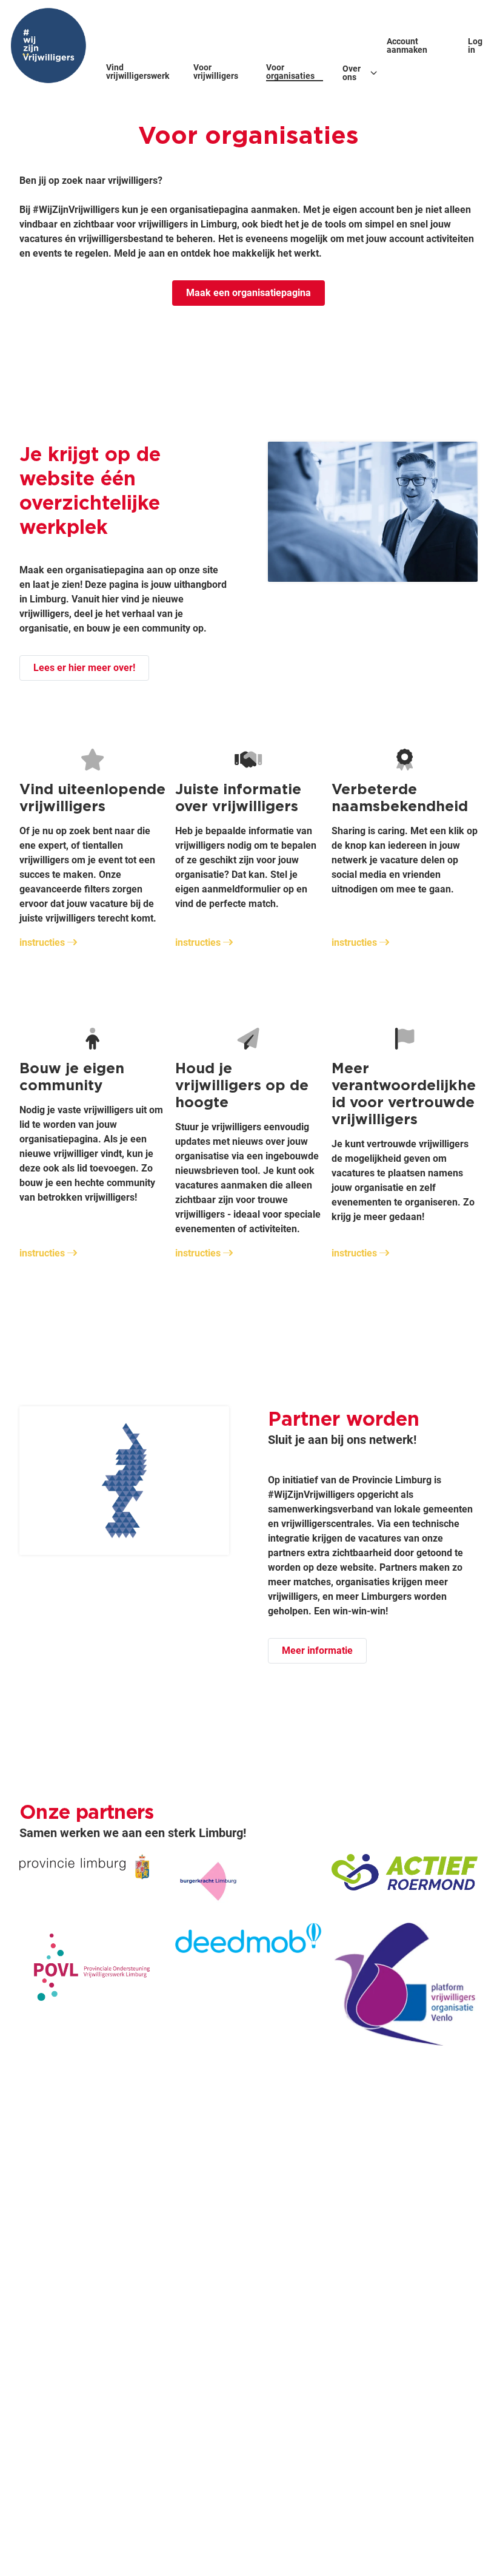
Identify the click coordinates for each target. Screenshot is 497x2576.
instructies (42, 942)
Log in (475, 46)
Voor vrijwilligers (216, 72)
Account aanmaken (407, 46)
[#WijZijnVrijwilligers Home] (48, 46)
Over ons (352, 73)
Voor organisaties (290, 72)
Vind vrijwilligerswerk (138, 72)
